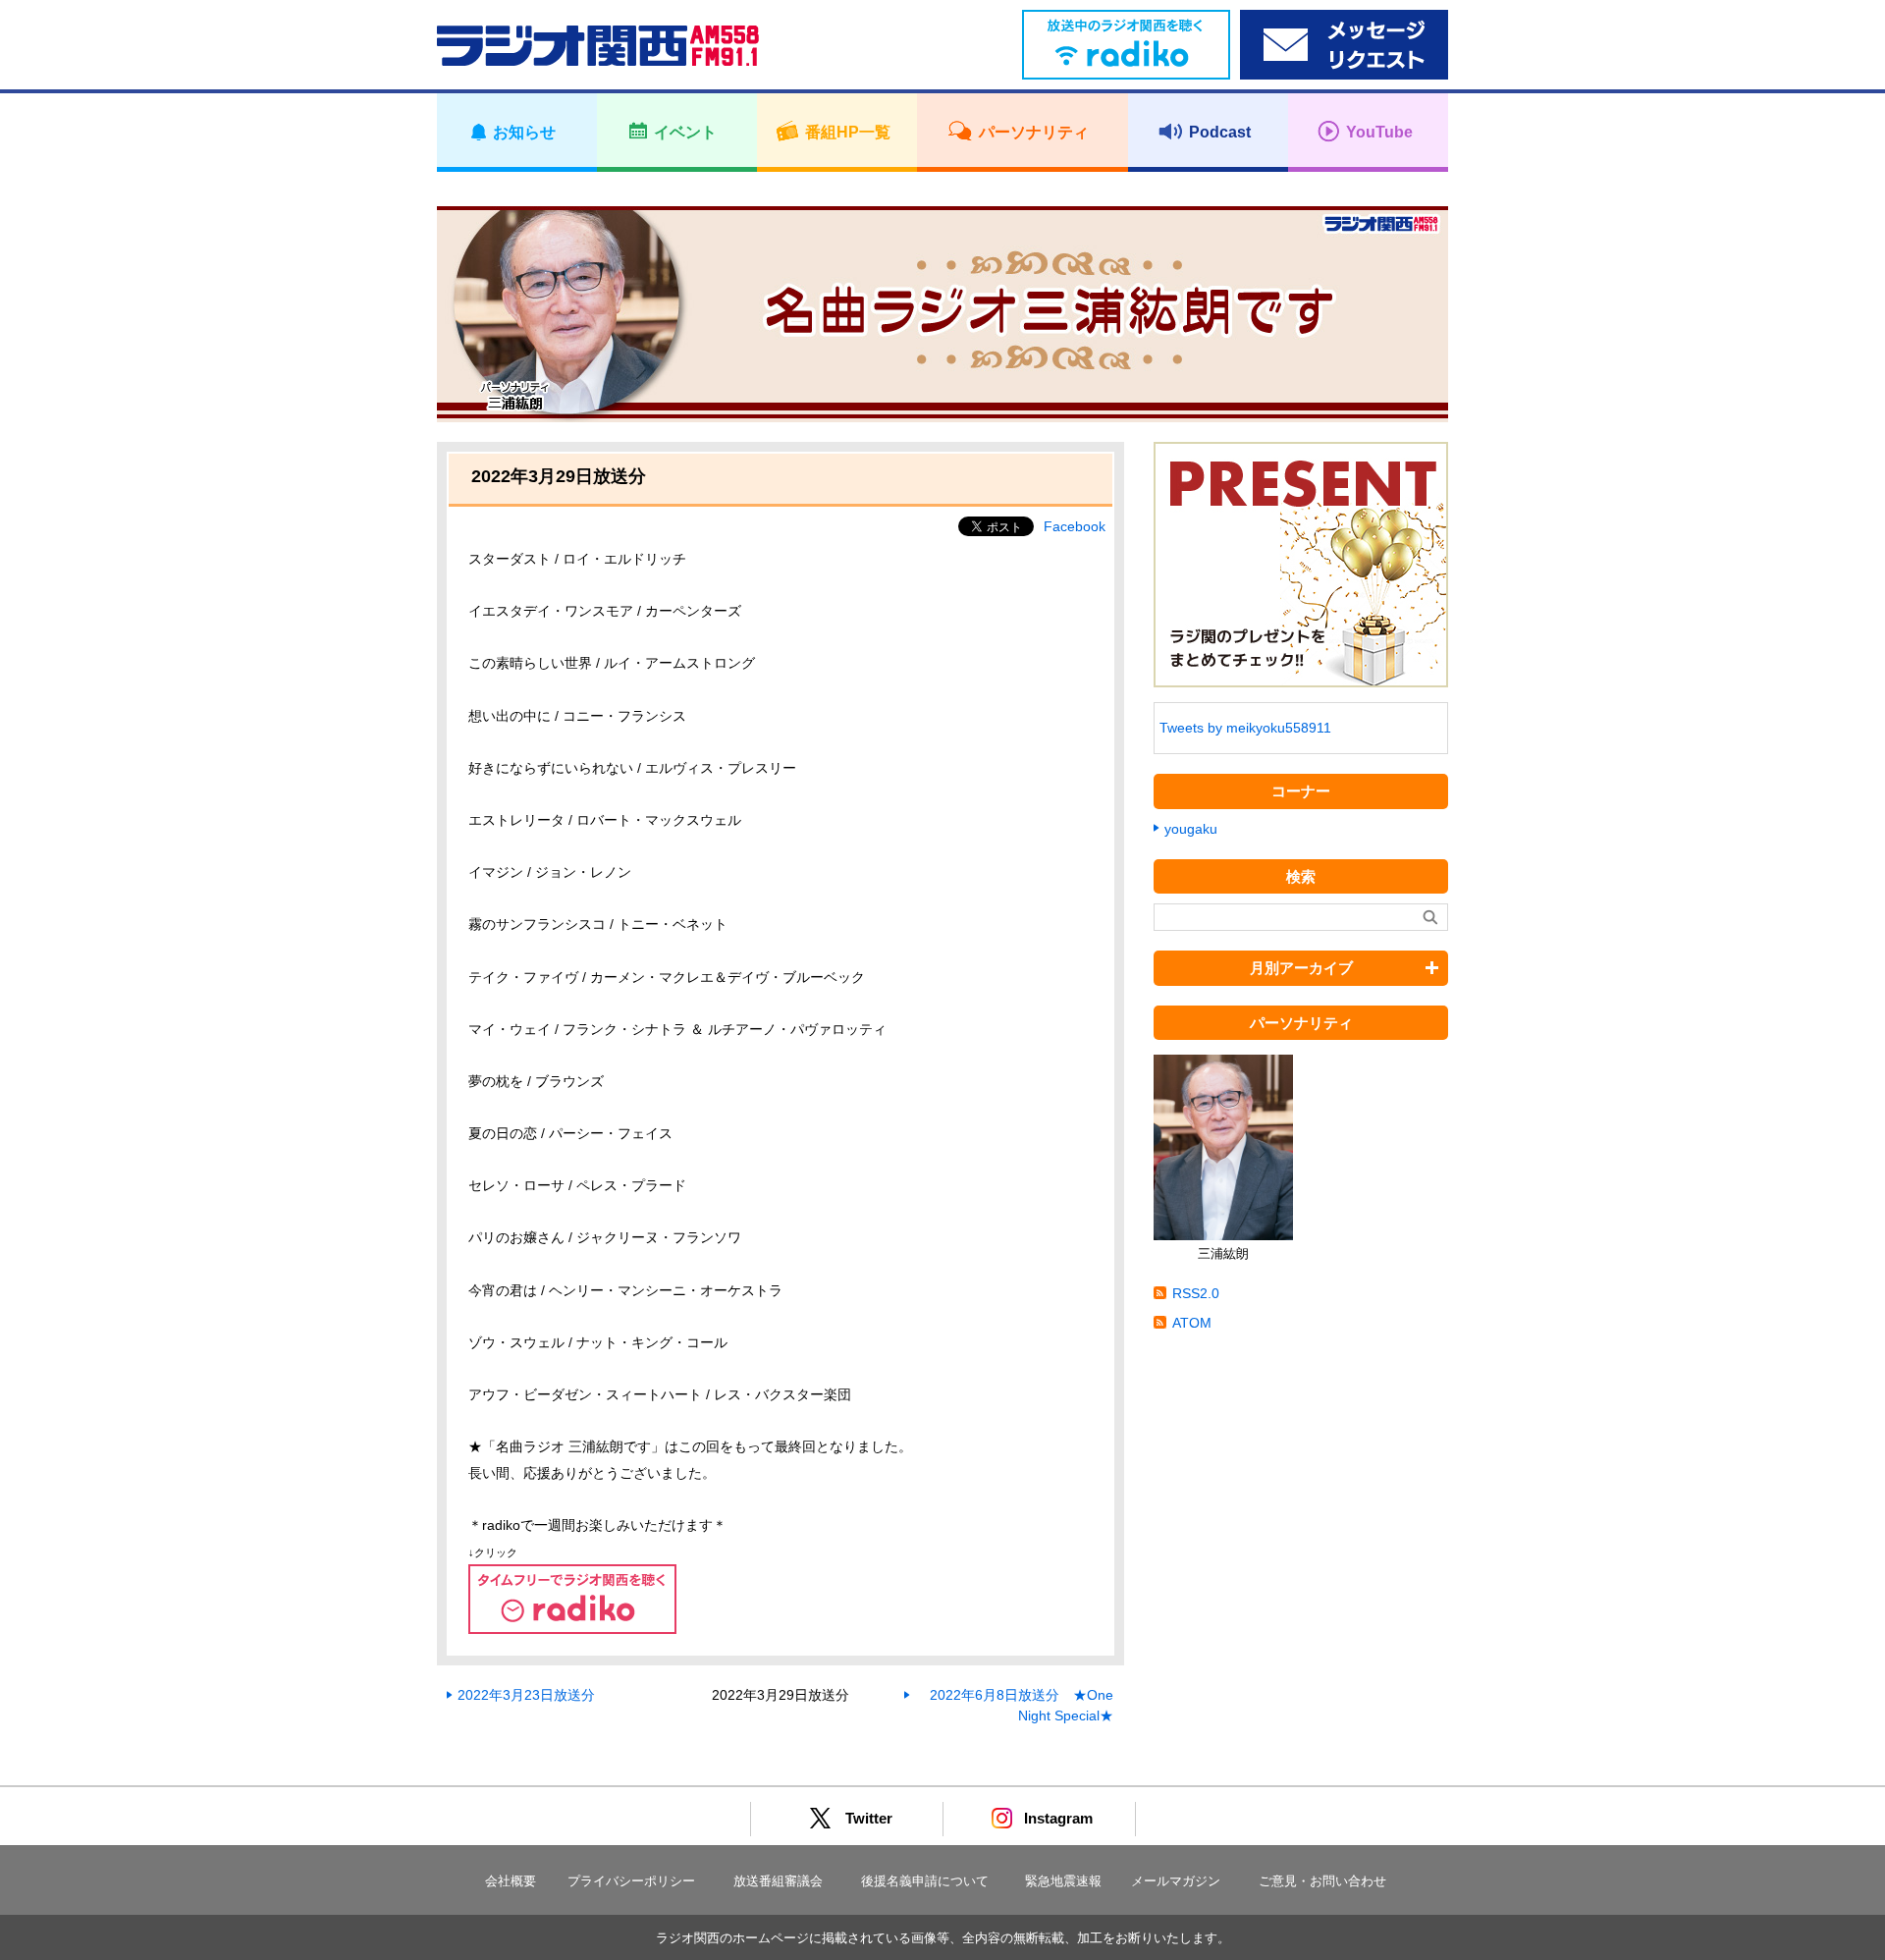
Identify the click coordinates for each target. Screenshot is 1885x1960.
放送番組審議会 (778, 1881)
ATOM (1192, 1323)
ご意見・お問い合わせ (1322, 1881)
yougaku (1191, 829)
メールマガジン (1176, 1881)
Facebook (1075, 526)
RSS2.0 (1196, 1293)
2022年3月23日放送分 (526, 1695)
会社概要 (511, 1881)
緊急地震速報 (1063, 1881)
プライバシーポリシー (631, 1881)
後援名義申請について (925, 1881)
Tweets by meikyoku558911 (1245, 728)
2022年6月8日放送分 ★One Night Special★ (1022, 1705)
